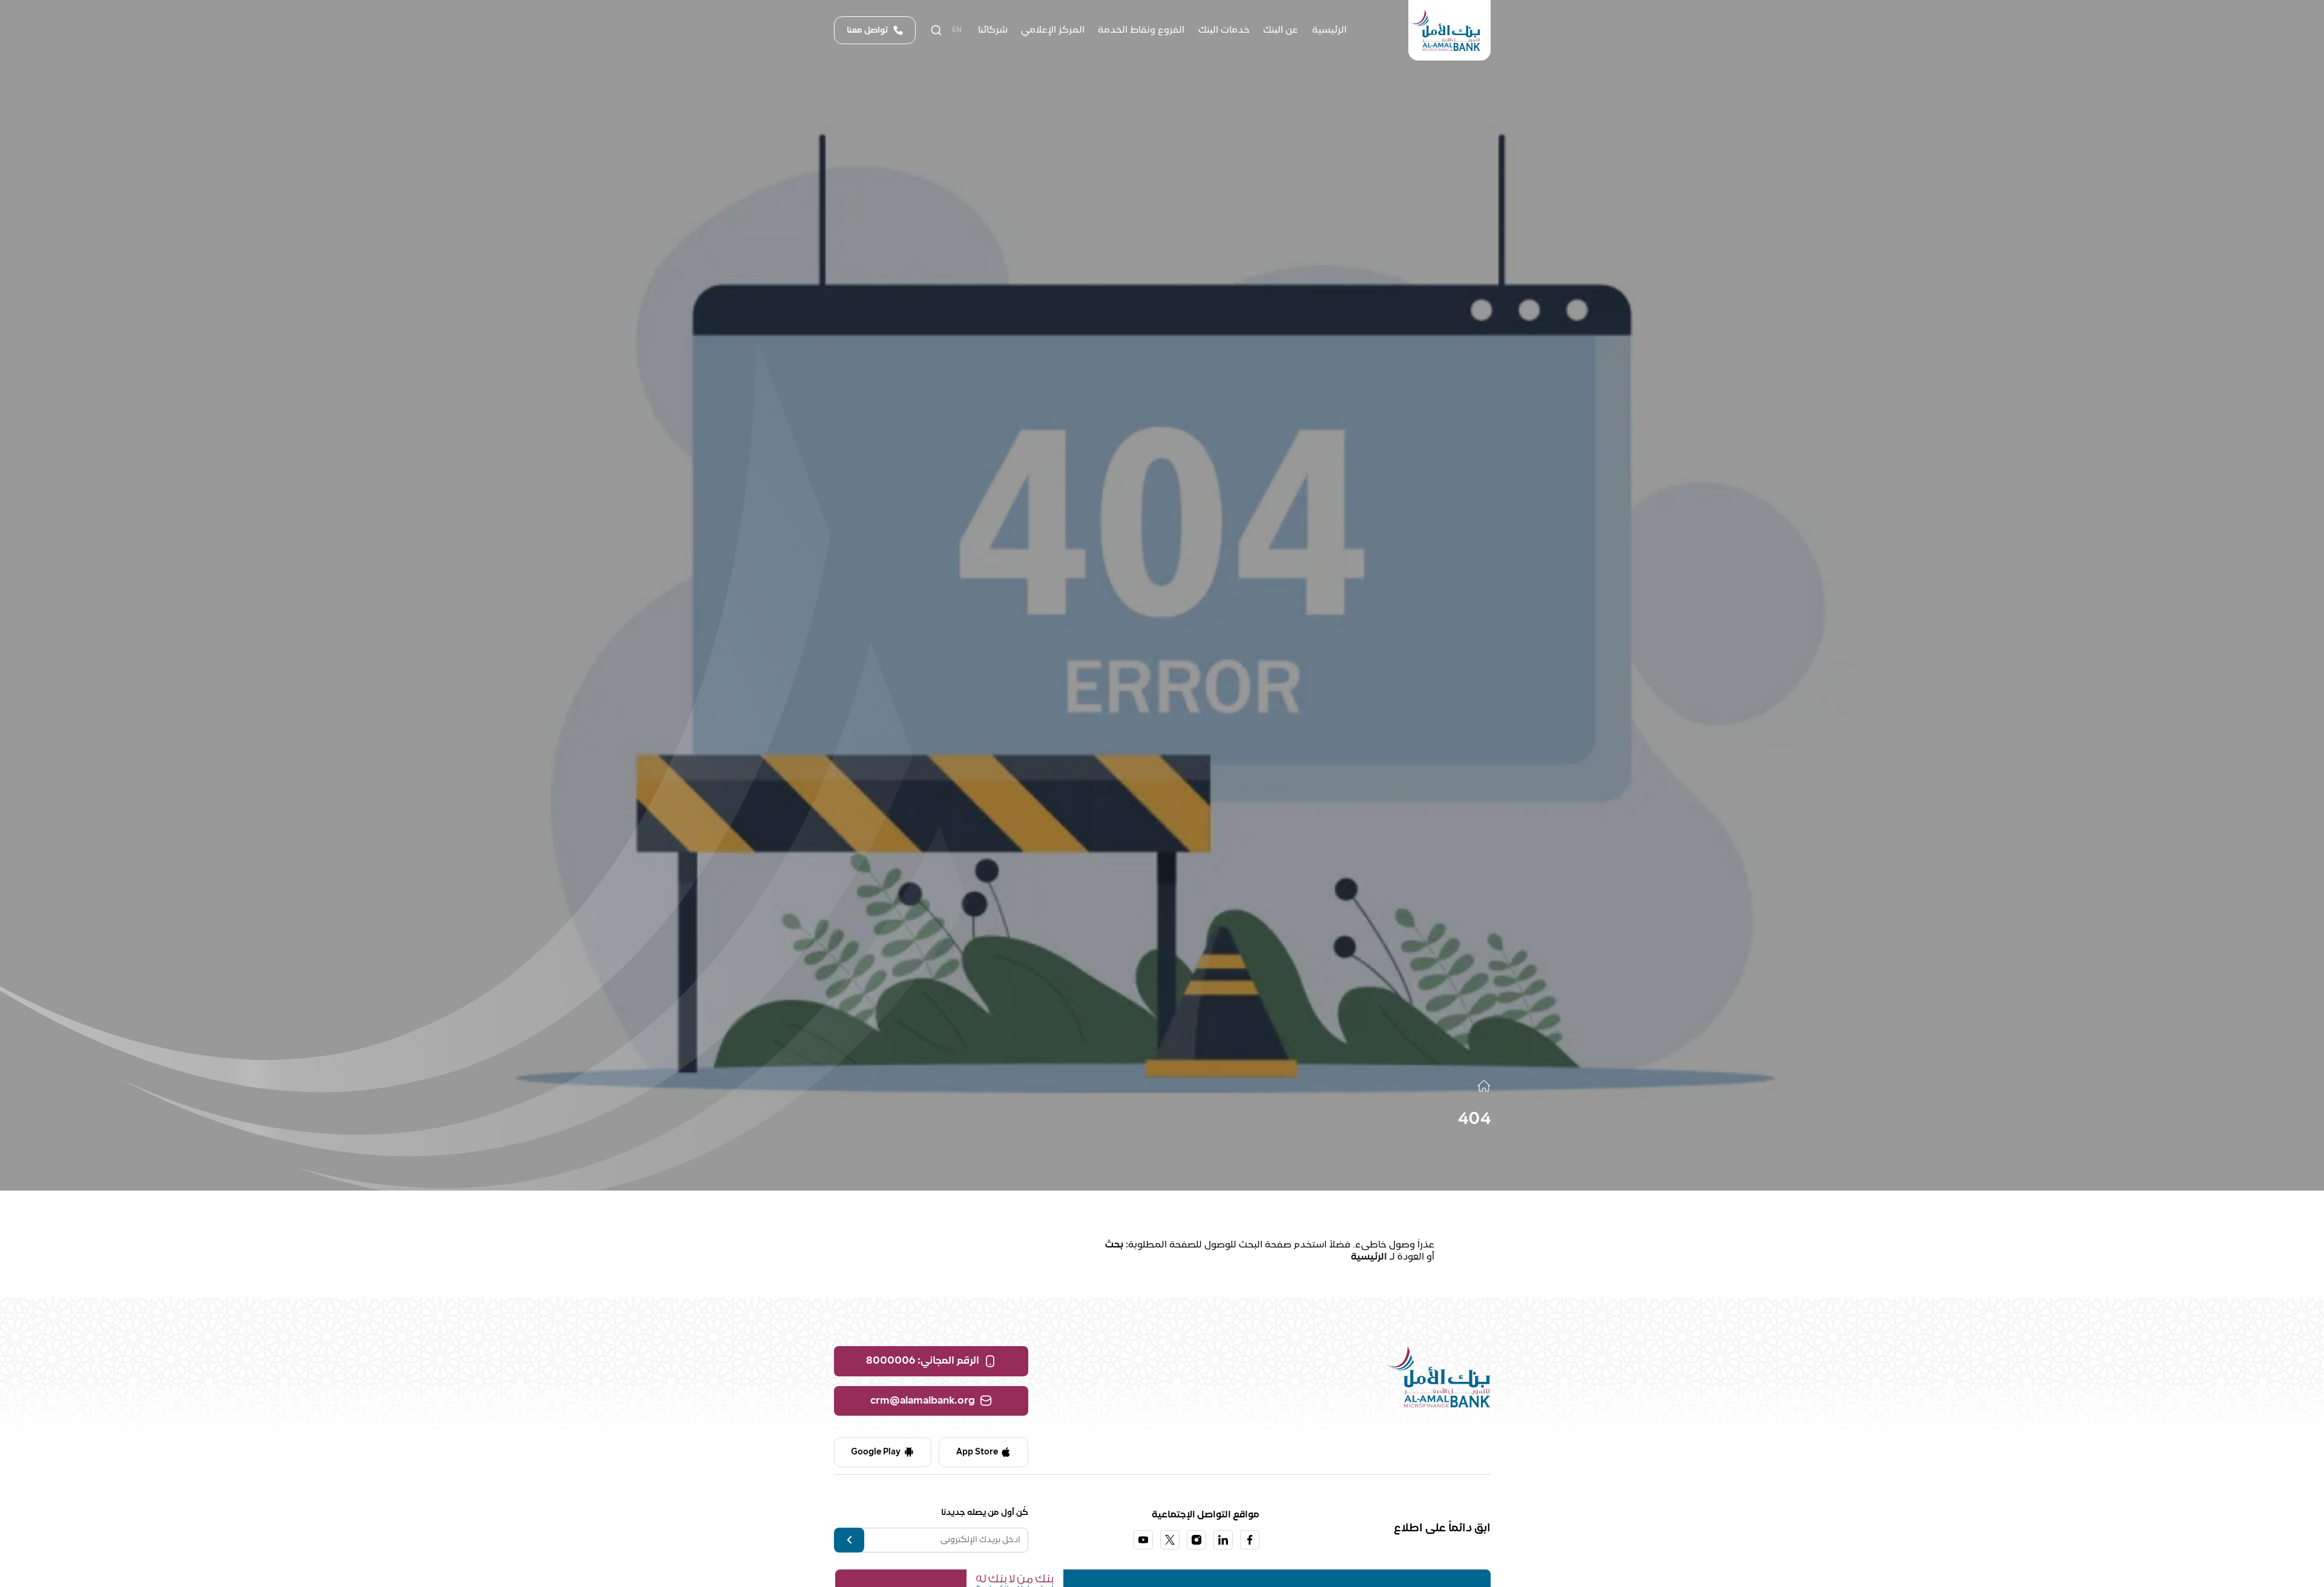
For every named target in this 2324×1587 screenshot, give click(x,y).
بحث (1114, 1245)
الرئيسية (1369, 1257)
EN (957, 30)
